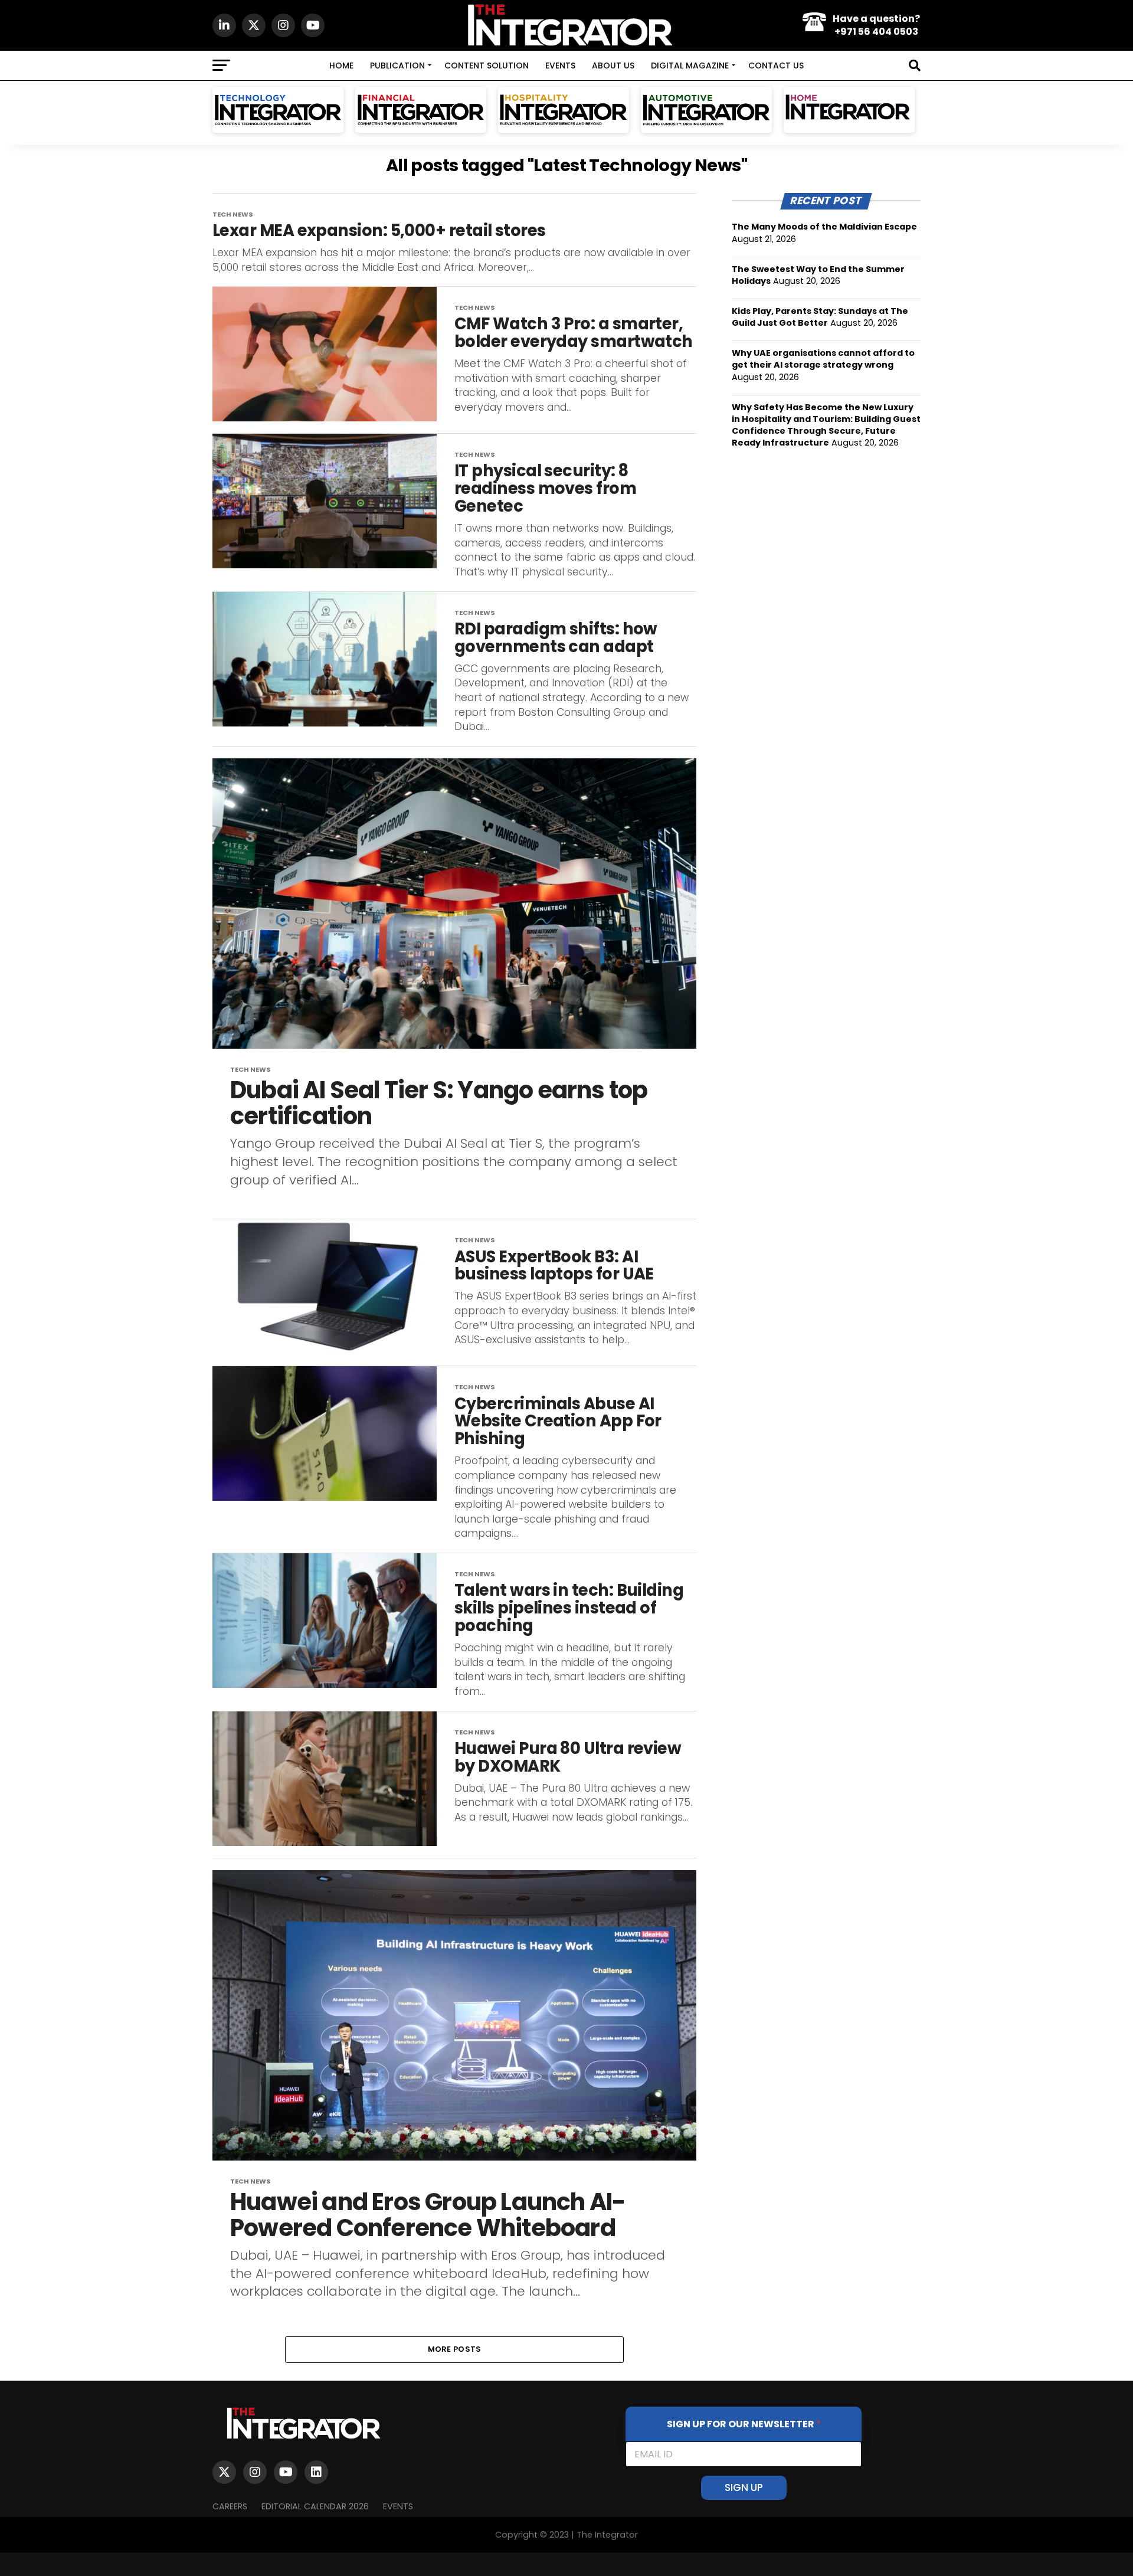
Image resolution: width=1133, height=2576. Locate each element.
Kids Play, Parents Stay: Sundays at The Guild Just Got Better (820, 317)
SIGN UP (744, 2487)
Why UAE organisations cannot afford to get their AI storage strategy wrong (823, 359)
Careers (230, 2506)
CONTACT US (776, 66)
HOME (341, 66)
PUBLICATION (397, 66)
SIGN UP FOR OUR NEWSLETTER (744, 2424)
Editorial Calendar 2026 (315, 2506)
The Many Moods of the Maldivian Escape (824, 227)
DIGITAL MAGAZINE (690, 66)
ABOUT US (613, 66)
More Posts (455, 2349)
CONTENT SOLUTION (487, 66)
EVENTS (560, 66)
